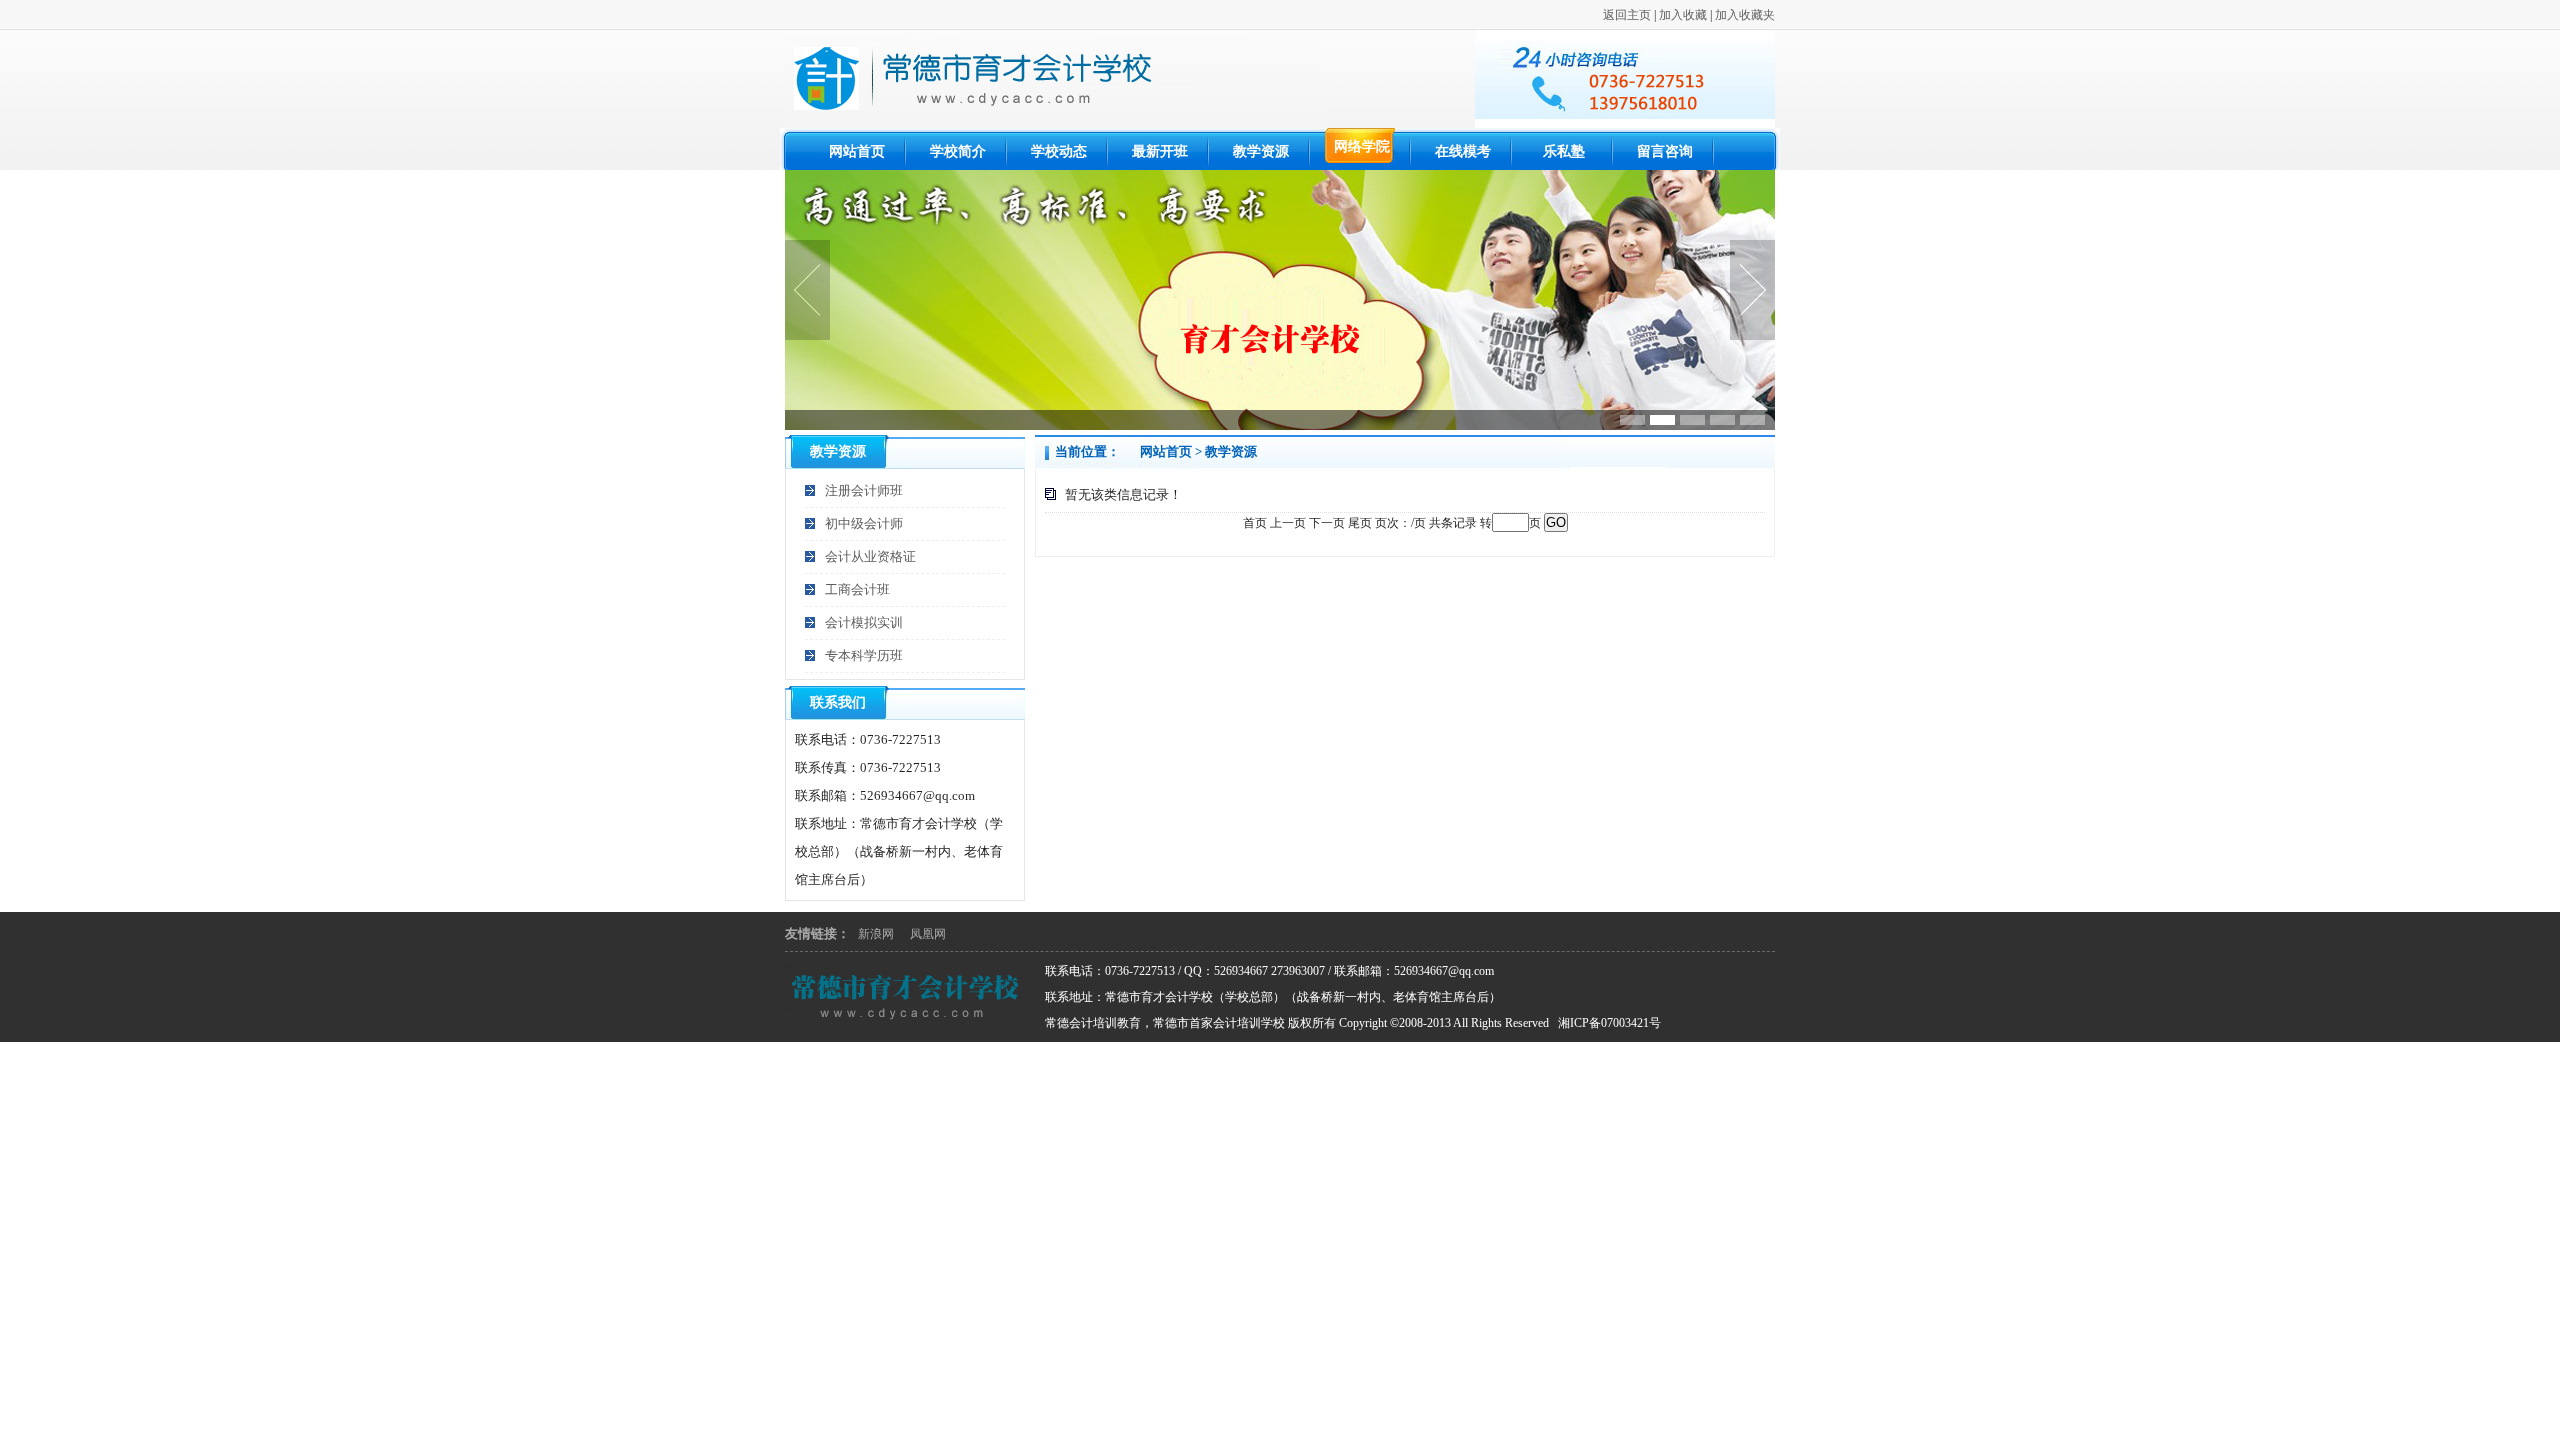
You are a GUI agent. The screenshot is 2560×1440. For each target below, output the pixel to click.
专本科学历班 (864, 655)
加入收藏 (1683, 15)
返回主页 (1627, 15)
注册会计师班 (864, 490)
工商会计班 (857, 589)
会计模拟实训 (864, 622)
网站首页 (1166, 451)
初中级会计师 (864, 523)
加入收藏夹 (1745, 15)
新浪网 (876, 934)
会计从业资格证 (870, 556)
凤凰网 (928, 934)
